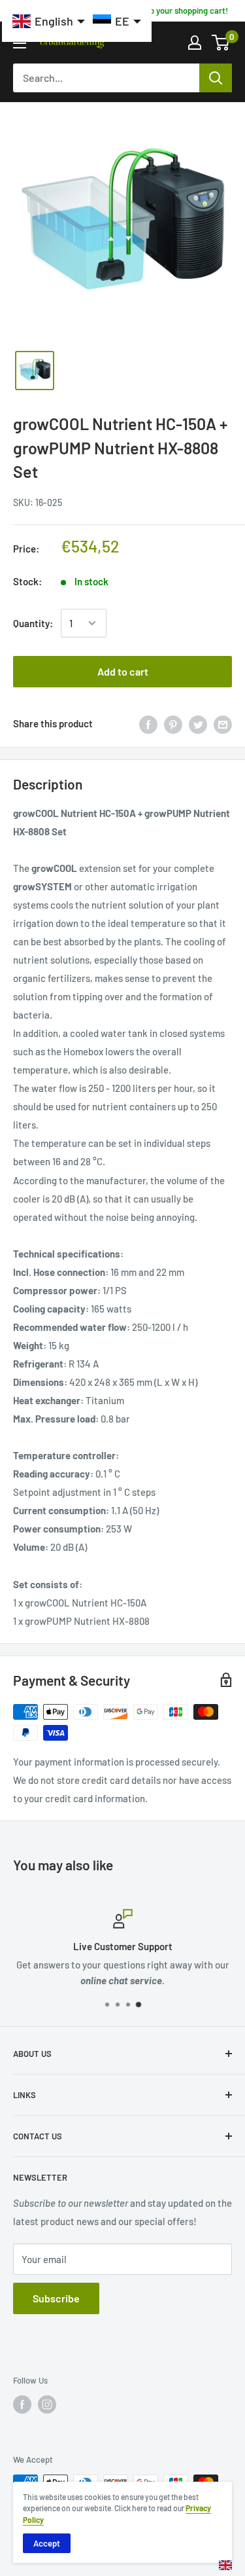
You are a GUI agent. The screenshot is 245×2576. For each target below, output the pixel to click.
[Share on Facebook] (148, 723)
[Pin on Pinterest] (173, 723)
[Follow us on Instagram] (47, 2404)
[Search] (216, 78)
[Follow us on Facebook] (22, 2404)
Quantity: (33, 623)
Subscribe (56, 2298)
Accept (47, 2543)
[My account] (195, 43)
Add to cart (123, 671)
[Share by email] (223, 723)
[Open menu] (20, 43)
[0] (221, 43)
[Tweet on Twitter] (198, 723)
